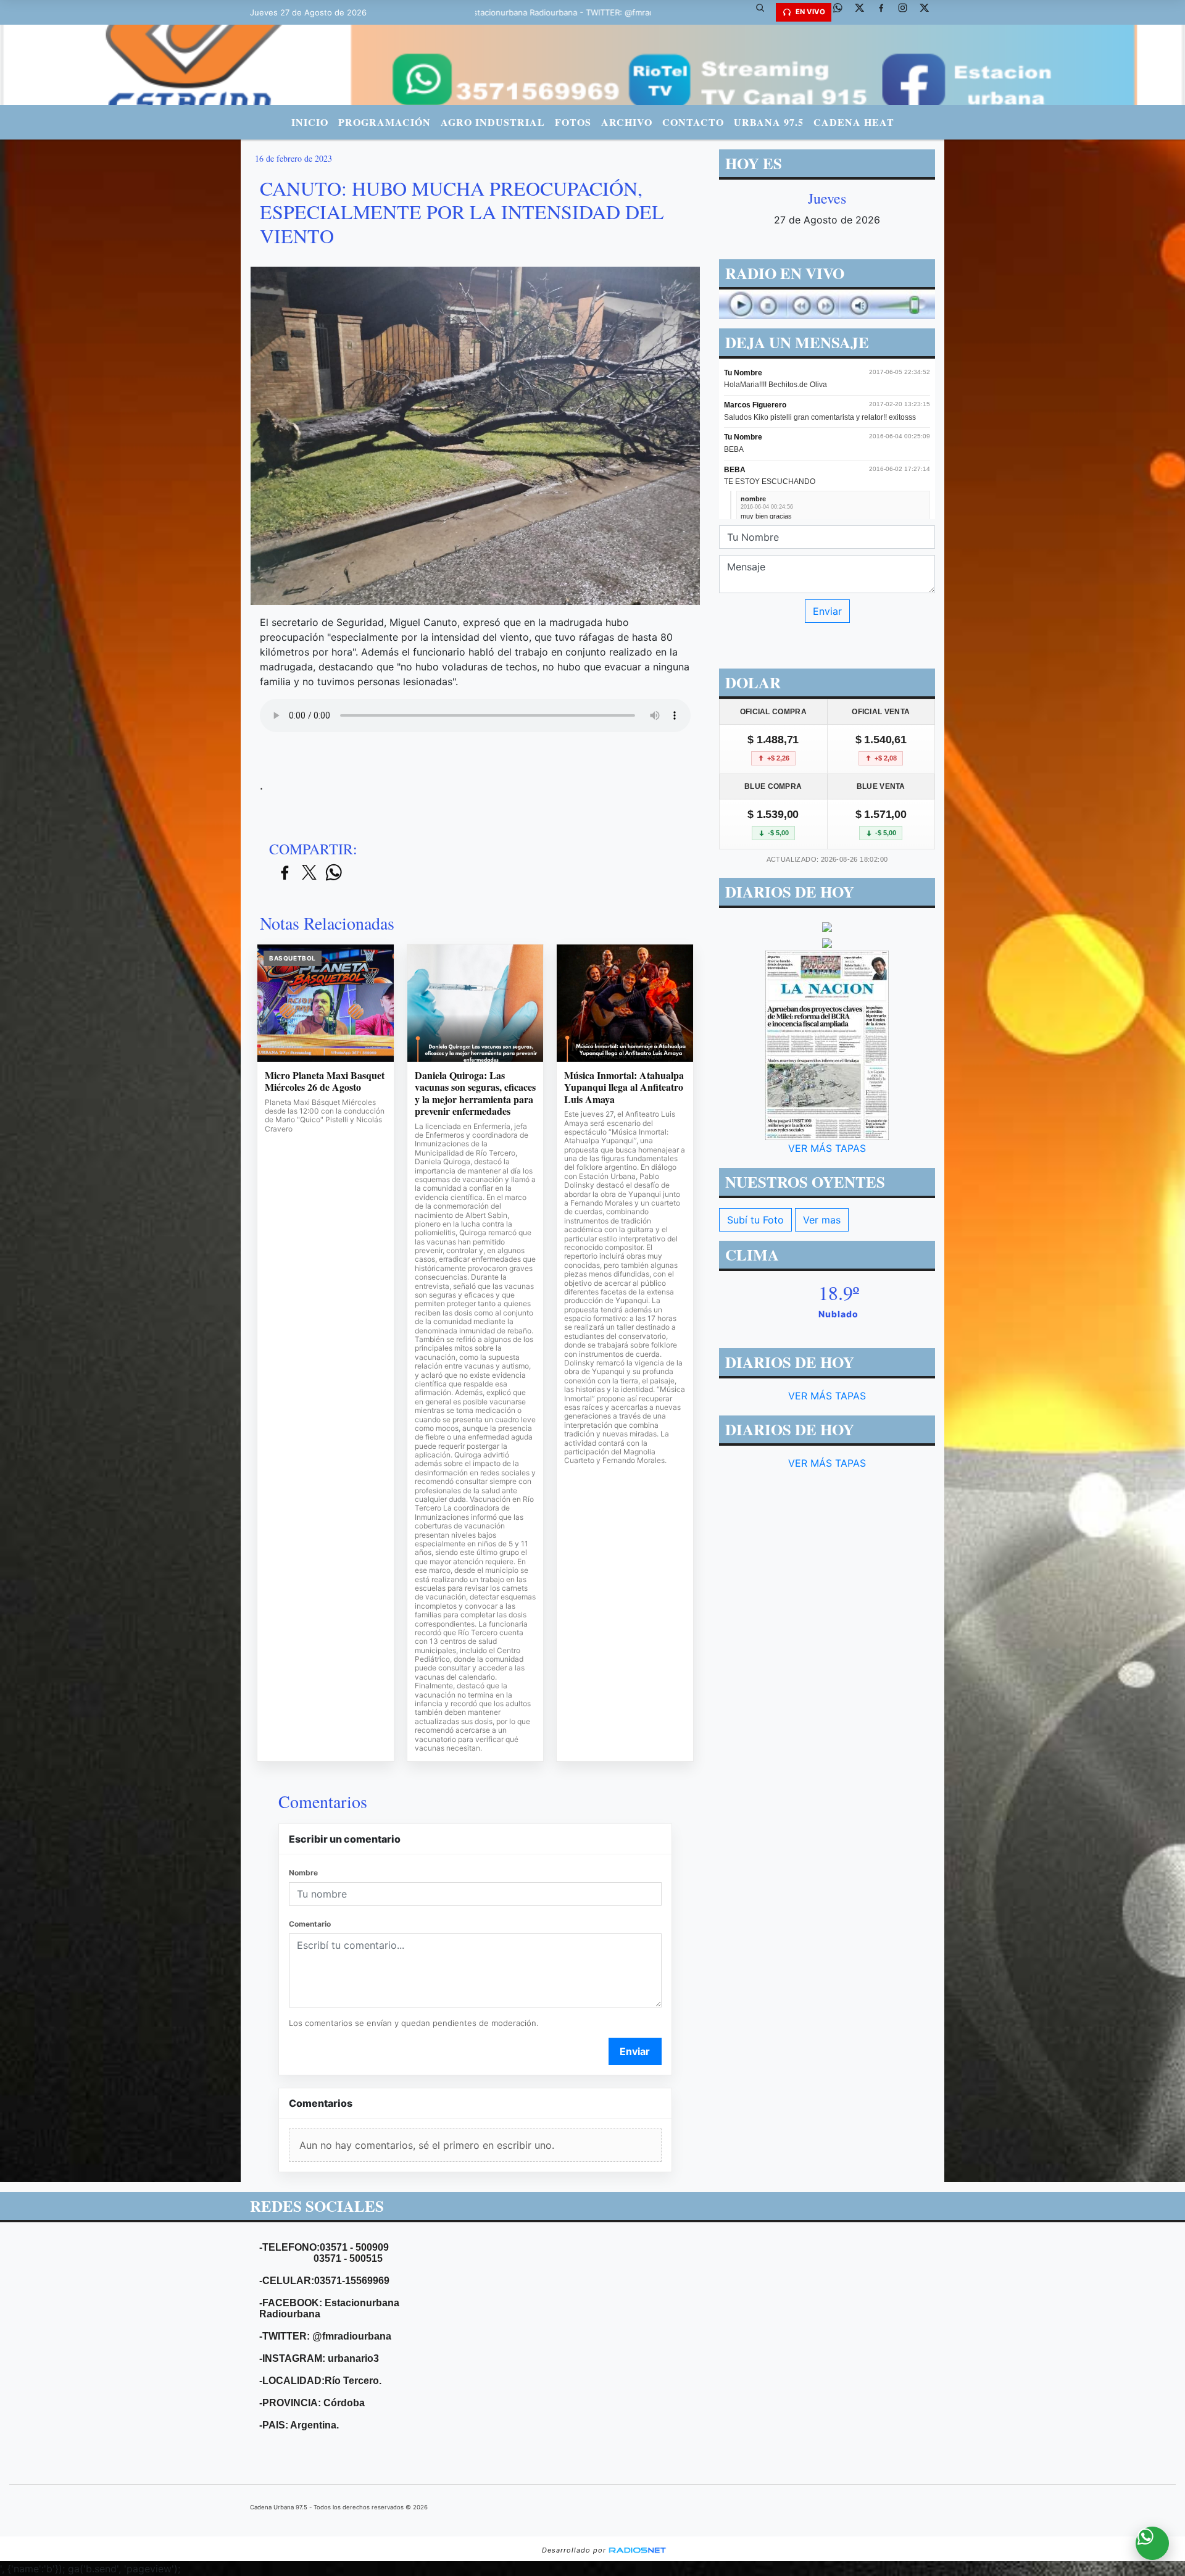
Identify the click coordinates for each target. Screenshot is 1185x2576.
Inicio (310, 122)
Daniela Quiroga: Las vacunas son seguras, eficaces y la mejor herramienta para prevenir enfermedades (475, 1093)
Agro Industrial (493, 122)
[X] (864, 12)
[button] (765, 12)
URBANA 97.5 (769, 122)
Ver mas (822, 1220)
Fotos (573, 122)
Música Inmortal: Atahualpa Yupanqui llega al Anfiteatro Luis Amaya (624, 1087)
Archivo (627, 122)
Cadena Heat (854, 122)
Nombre (303, 1873)
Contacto (693, 122)
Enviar (635, 2051)
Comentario (310, 1924)
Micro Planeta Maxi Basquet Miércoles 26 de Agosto (325, 1081)
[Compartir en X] (309, 873)
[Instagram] (907, 12)
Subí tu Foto (755, 1220)
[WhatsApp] (842, 12)
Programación (385, 122)
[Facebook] (886, 12)
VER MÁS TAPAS (827, 1148)
